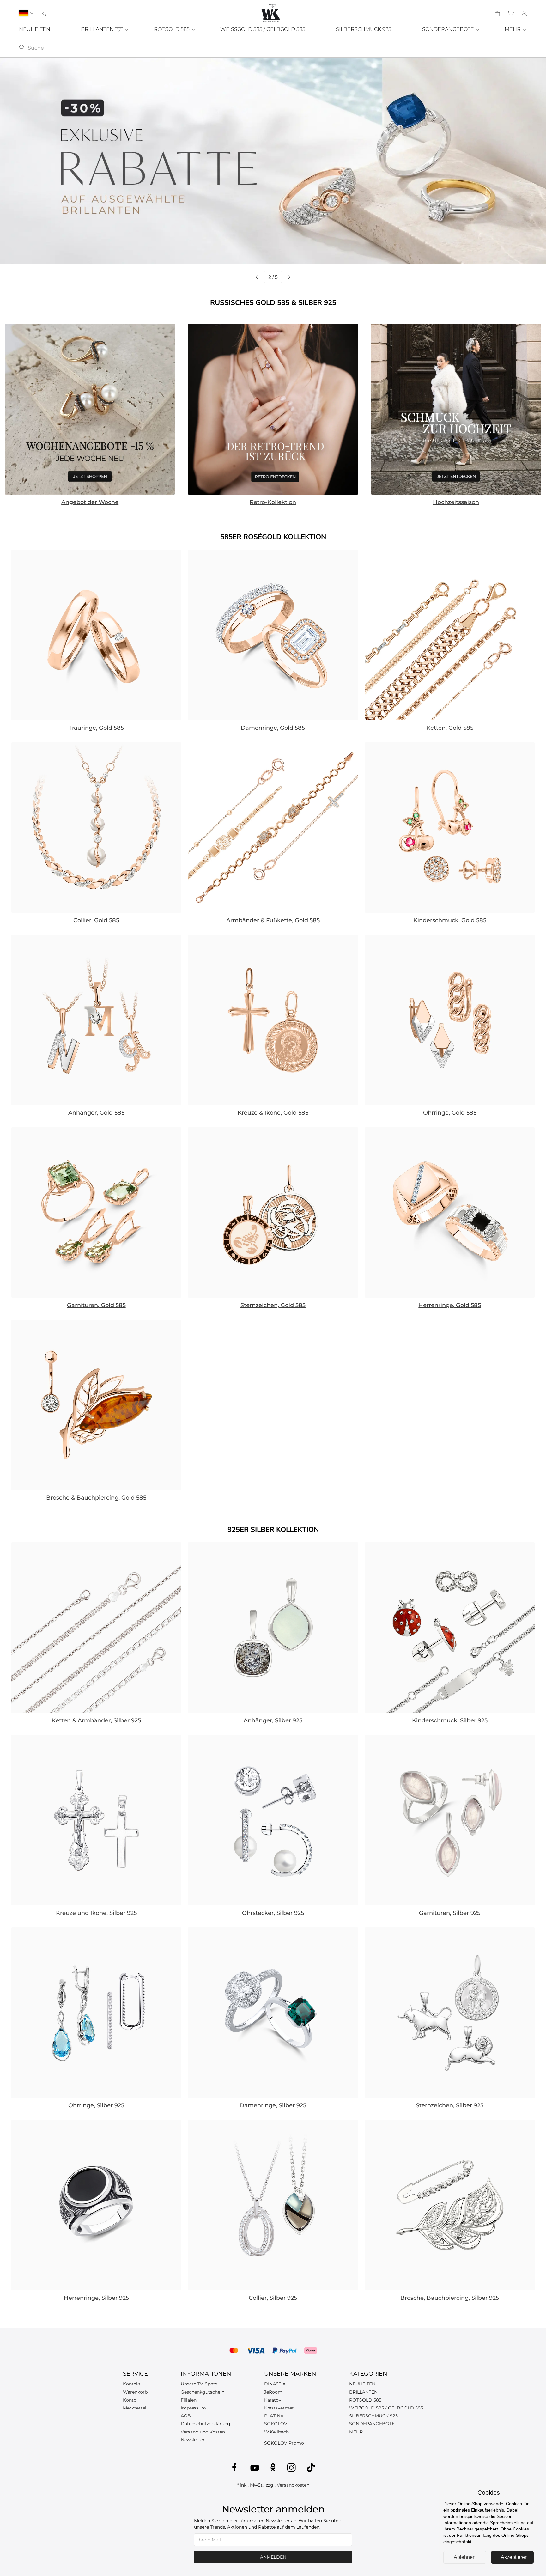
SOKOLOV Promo (284, 2443)
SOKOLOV (276, 2424)
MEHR (513, 29)
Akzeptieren (514, 2557)
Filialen (189, 2400)
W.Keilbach (276, 2432)
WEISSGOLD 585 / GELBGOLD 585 (263, 29)
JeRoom (273, 2392)
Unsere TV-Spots (199, 2384)
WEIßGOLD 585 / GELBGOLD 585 (386, 2408)
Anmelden (273, 2557)
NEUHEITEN (35, 29)
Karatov (273, 2400)
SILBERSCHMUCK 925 (364, 29)
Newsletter (193, 2440)
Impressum (193, 2408)
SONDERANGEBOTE (449, 29)
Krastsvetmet (279, 2408)
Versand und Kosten (203, 2432)
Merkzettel (135, 2408)
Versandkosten (293, 2485)
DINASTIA (275, 2384)
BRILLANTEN (98, 29)
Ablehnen (465, 2557)
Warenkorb (135, 2392)
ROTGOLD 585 (172, 29)
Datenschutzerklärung (206, 2424)
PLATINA (274, 2416)
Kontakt (132, 2384)
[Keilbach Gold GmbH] (270, 13)
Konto (130, 2400)
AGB (186, 2416)
